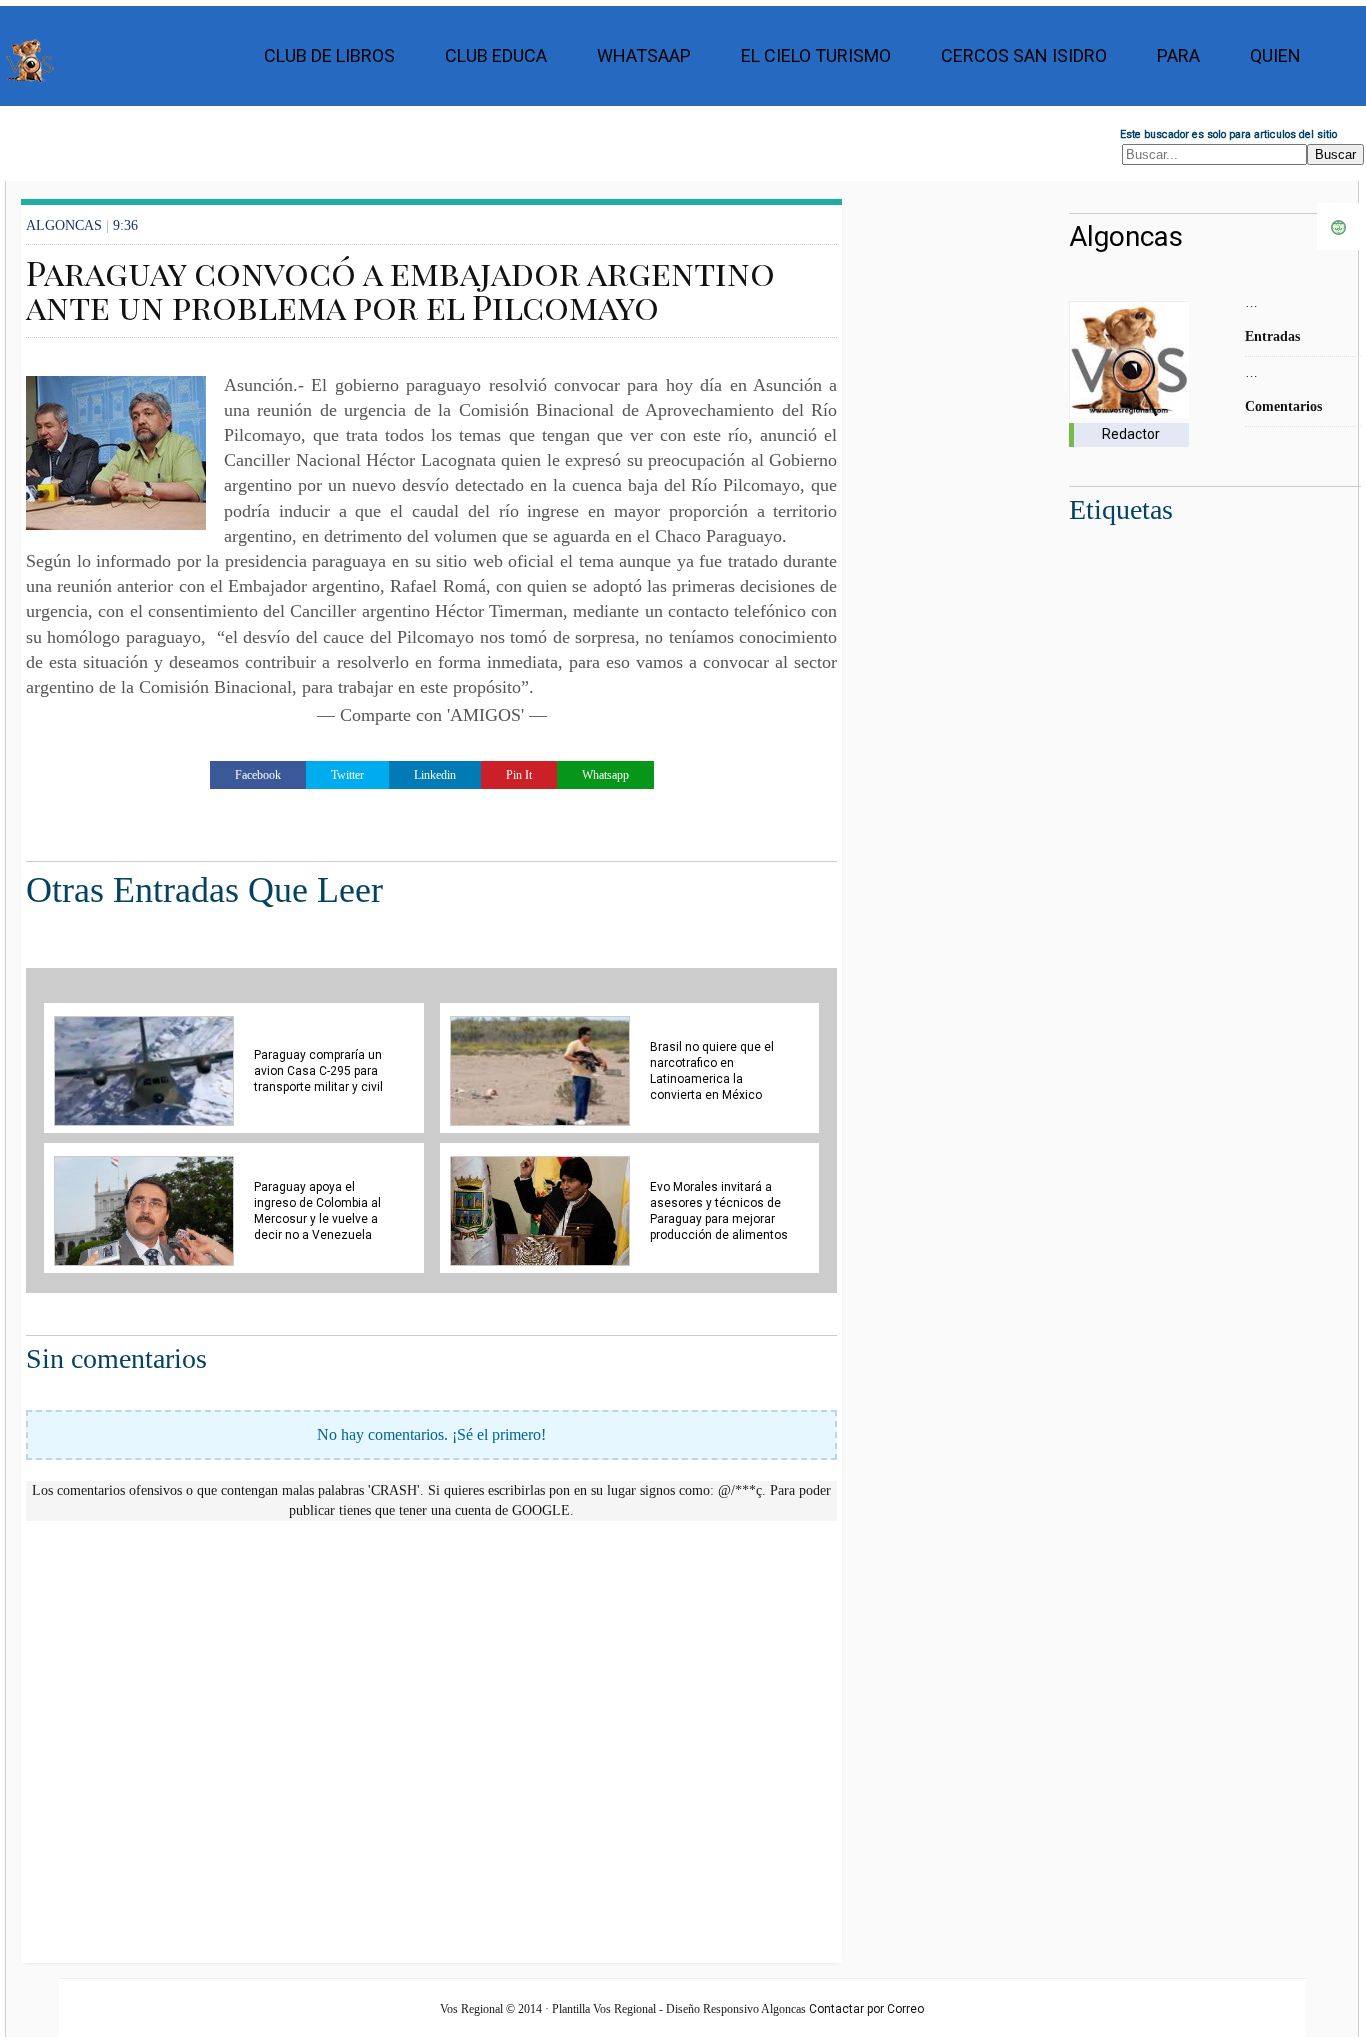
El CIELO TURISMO (816, 55)
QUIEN (1275, 55)
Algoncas (1126, 236)
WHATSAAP (644, 55)
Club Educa (496, 55)
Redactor (1131, 434)
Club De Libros (329, 55)
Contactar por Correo (866, 2009)
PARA (1178, 55)
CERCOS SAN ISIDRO (1024, 55)
